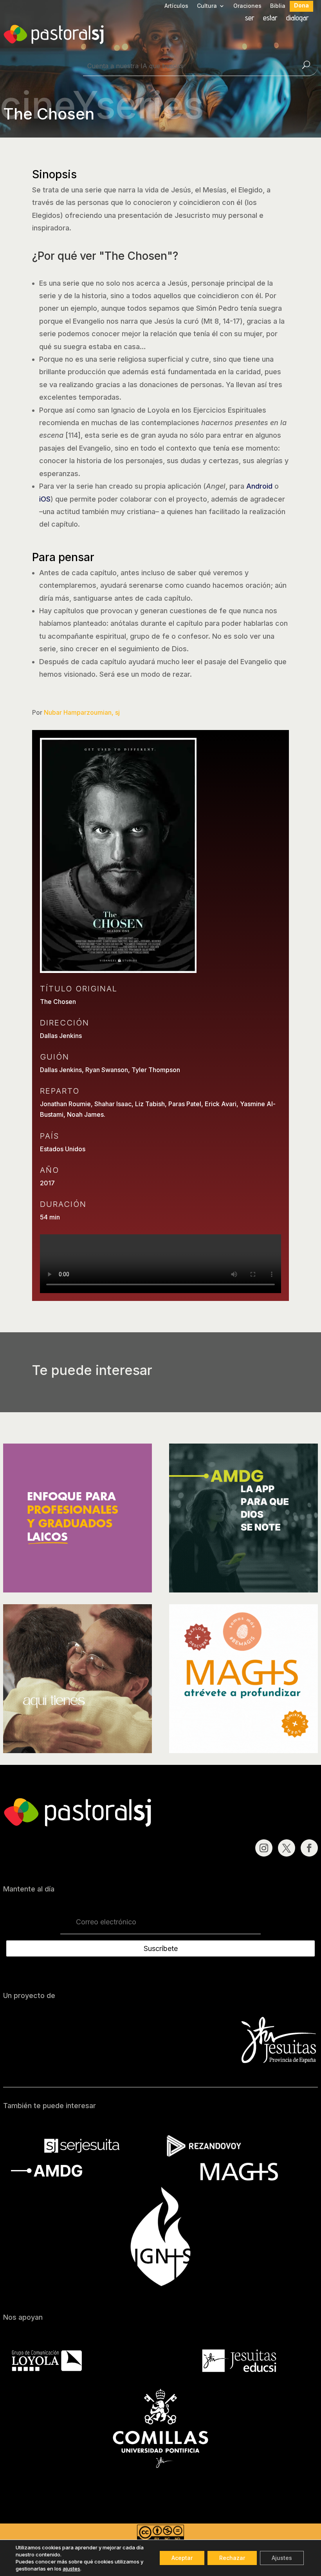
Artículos (176, 6)
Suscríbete (161, 1948)
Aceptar (182, 2558)
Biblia (278, 6)
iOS (45, 499)
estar (270, 19)
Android (259, 486)
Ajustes (282, 2558)
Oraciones (247, 6)
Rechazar (232, 2558)
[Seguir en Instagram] (264, 1848)
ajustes (71, 2569)
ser (250, 19)
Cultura (207, 6)
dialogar (298, 19)
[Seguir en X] (287, 1848)
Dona (301, 6)
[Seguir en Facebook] (309, 1848)
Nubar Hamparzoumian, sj (82, 712)
